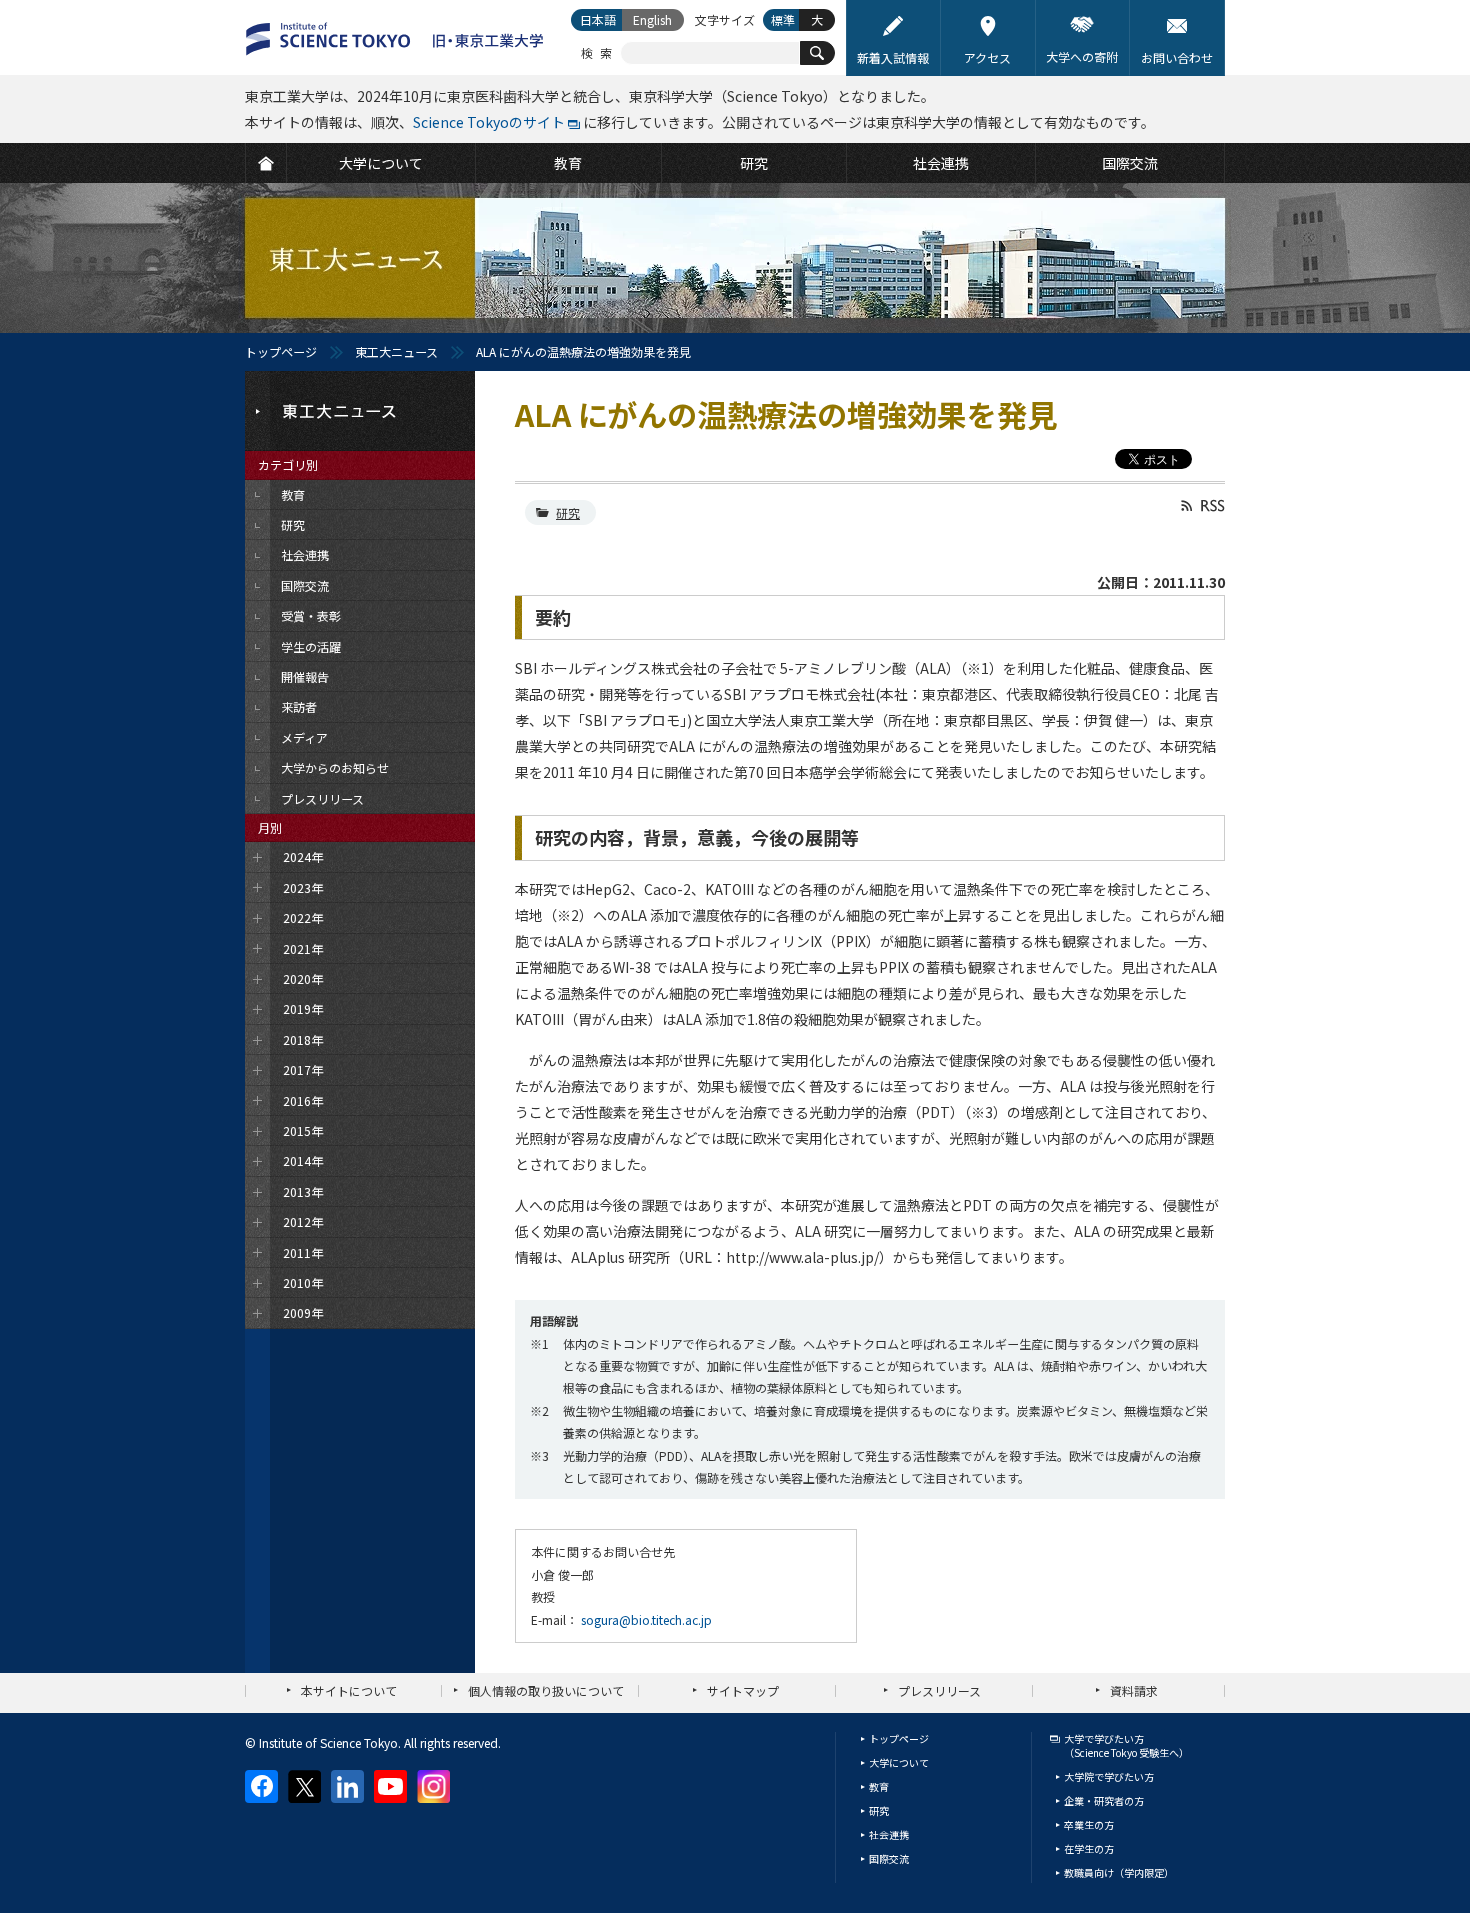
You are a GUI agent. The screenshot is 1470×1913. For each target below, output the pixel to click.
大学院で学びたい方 (1109, 1776)
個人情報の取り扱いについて (546, 1690)
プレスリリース (939, 1690)
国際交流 (889, 1858)
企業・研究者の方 (1104, 1800)
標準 (783, 19)
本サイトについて (349, 1690)
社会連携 (889, 1834)
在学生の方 (1089, 1848)
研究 (568, 512)
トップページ (281, 351)
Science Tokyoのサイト (489, 122)
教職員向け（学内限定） (1119, 1872)
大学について (899, 1762)
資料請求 (1134, 1690)
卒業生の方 (1089, 1824)
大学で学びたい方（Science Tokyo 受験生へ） (1126, 1745)
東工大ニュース (396, 351)
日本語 (598, 19)
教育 (879, 1786)
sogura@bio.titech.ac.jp (646, 1619)
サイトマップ (743, 1690)
